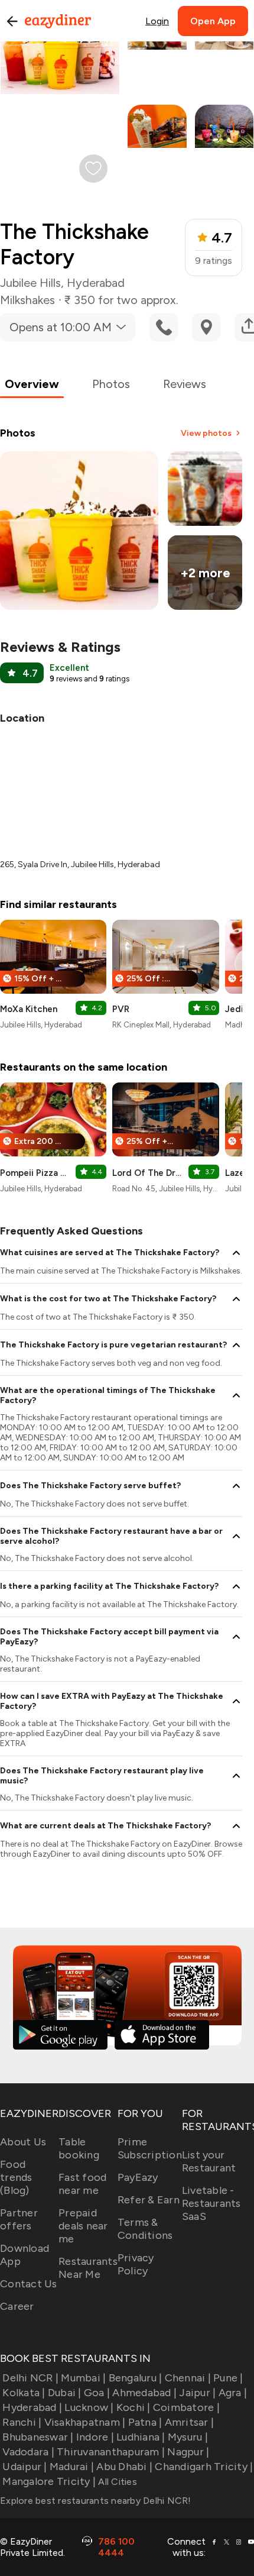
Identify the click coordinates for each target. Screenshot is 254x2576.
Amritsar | (189, 2422)
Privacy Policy (136, 2264)
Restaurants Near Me (88, 2268)
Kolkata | (24, 2393)
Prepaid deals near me (83, 2226)
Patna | (145, 2422)
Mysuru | (188, 2437)
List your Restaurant (209, 2161)
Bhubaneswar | (38, 2437)
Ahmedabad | (144, 2393)
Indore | (95, 2437)
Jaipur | (197, 2393)
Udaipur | (25, 2467)
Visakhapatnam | (85, 2422)
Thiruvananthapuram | (111, 2452)
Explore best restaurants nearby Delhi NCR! (96, 2501)
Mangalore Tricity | (49, 2481)
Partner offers (19, 2219)
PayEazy (138, 2177)
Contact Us (29, 2284)
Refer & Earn (149, 2200)
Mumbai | (83, 2378)
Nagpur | (188, 2452)
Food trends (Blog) (16, 2177)
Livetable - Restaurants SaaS (211, 2203)
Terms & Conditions (145, 2229)
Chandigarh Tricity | (204, 2467)
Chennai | (188, 2378)
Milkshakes (27, 300)
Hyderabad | (32, 2407)
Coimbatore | (186, 2407)
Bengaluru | (135, 2378)
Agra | (233, 2393)
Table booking (79, 2148)
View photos (206, 433)
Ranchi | (22, 2422)
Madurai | (72, 2467)
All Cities (116, 2482)
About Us (23, 2142)
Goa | (97, 2393)
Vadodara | (28, 2452)
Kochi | (133, 2407)
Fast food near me (82, 2184)
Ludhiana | (141, 2437)
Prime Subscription (150, 2148)
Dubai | (65, 2393)
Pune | (228, 2378)
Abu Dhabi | (124, 2467)
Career (17, 2306)
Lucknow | (89, 2407)
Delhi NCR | (30, 2378)
